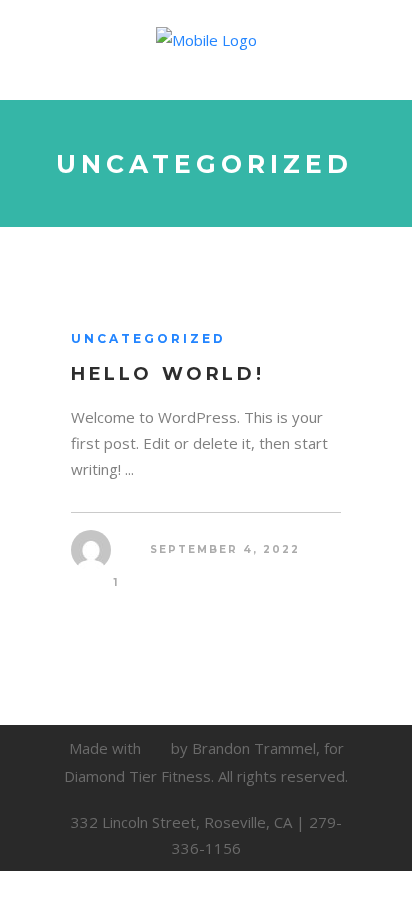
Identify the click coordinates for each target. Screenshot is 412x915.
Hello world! (167, 374)
